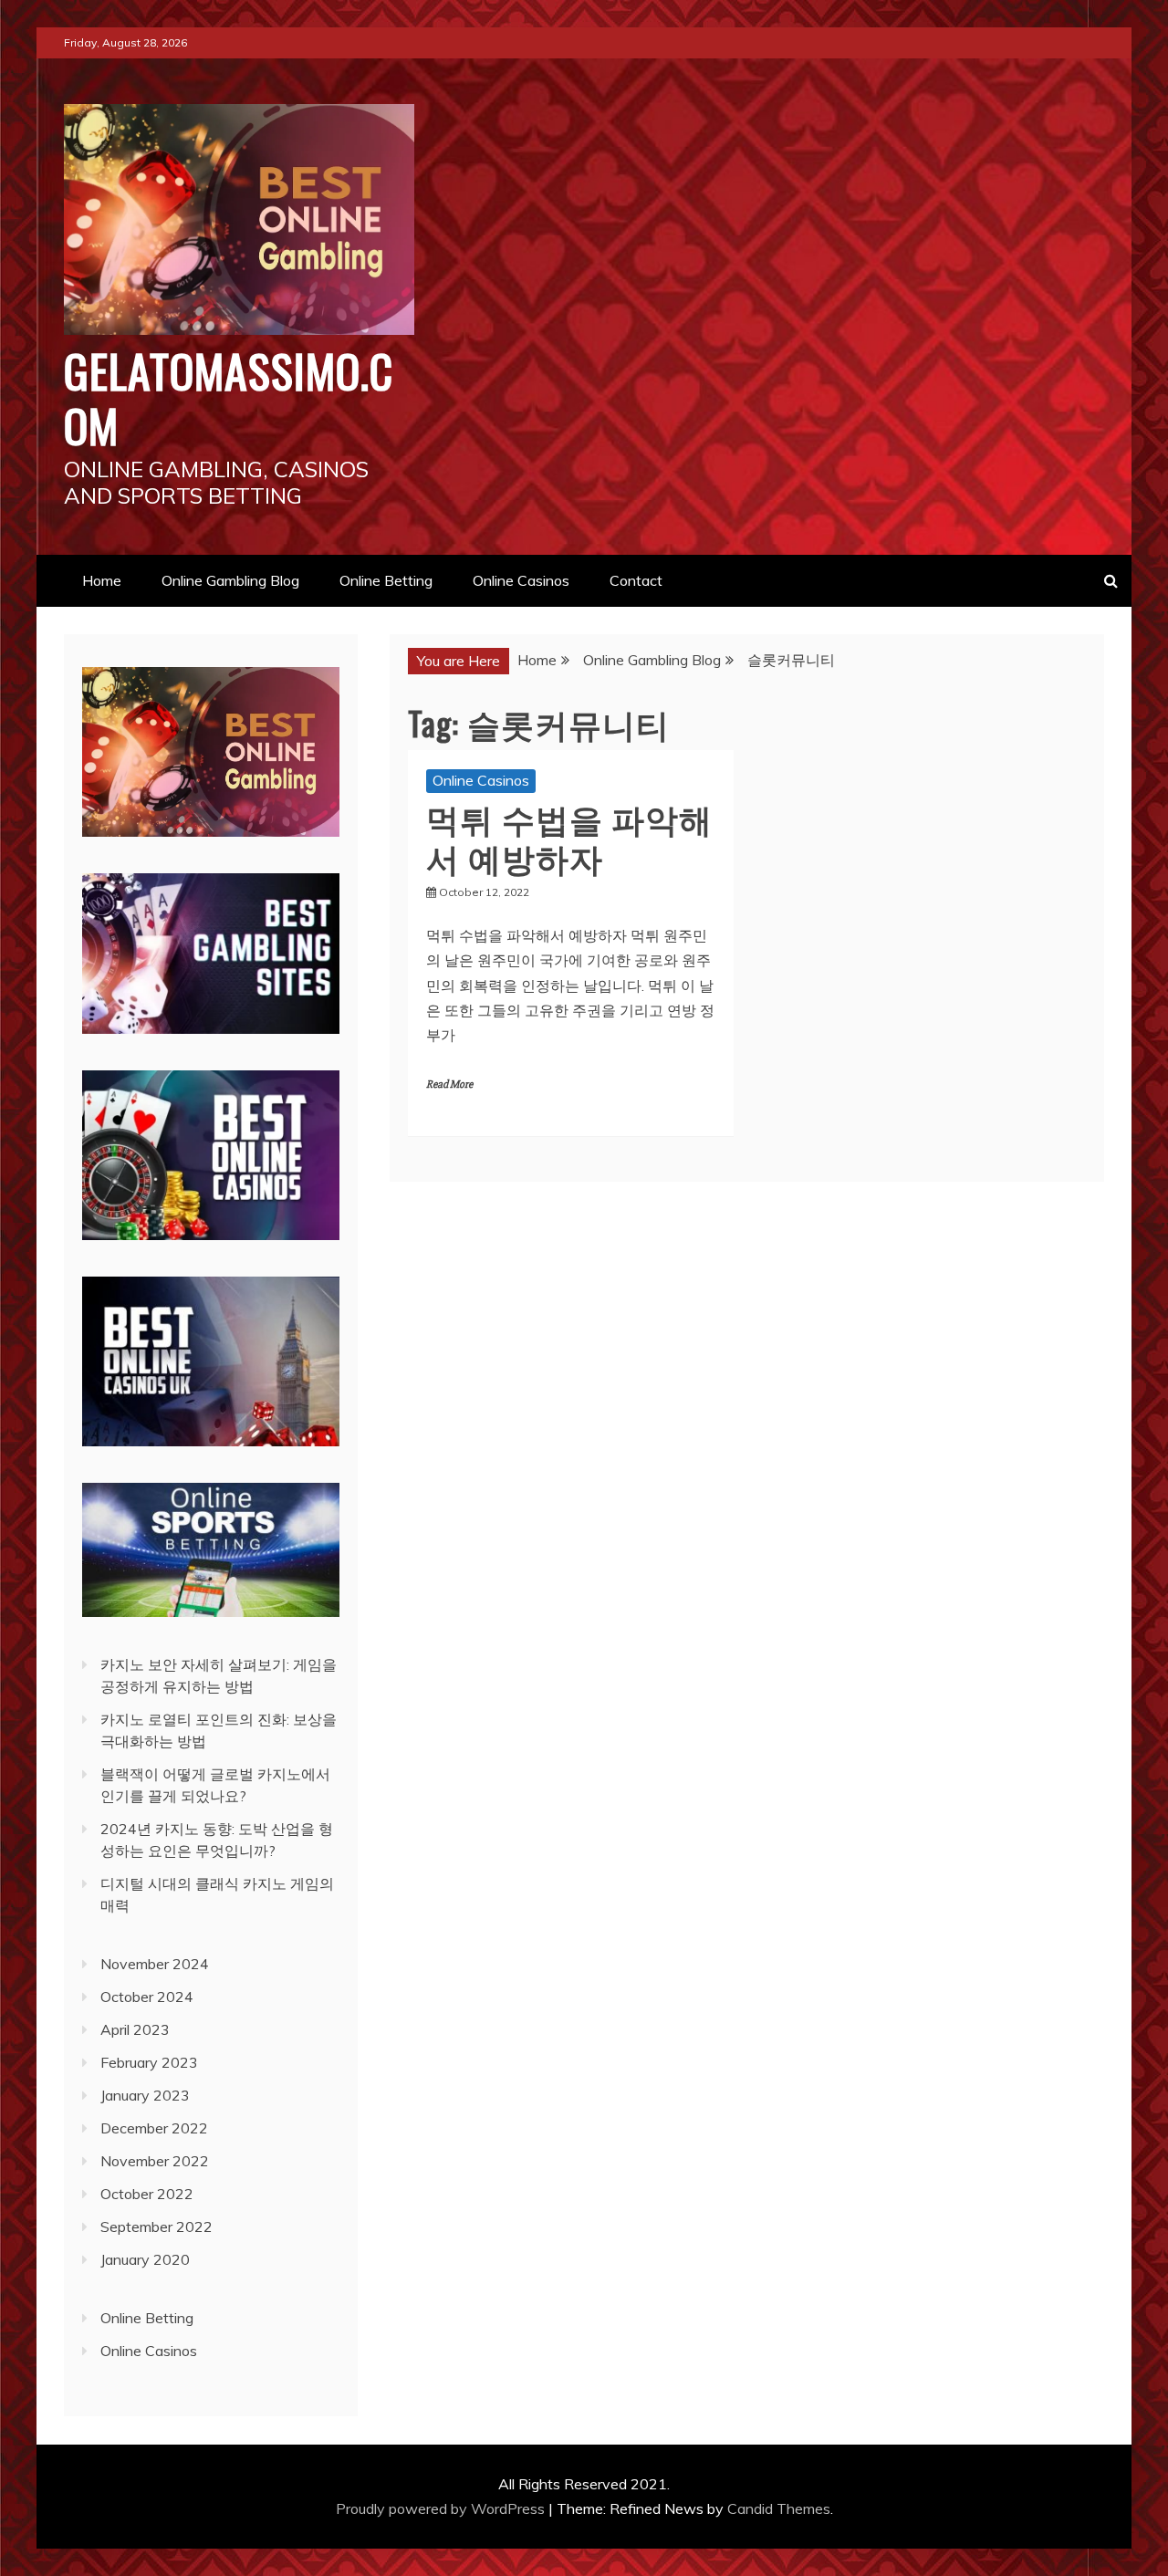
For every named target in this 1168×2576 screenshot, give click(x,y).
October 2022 (147, 2194)
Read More (449, 1085)
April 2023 (135, 2029)
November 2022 (155, 2161)
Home (102, 580)
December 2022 (154, 2128)
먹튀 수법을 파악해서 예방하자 (569, 837)
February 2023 (149, 2062)
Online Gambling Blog (230, 580)
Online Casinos (521, 580)
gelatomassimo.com (229, 397)
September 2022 (156, 2227)
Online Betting (386, 580)
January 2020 (145, 2259)
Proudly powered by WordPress (442, 2508)
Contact (636, 580)
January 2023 (145, 2095)
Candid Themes (779, 2508)
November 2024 (155, 1964)
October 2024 (147, 1997)
